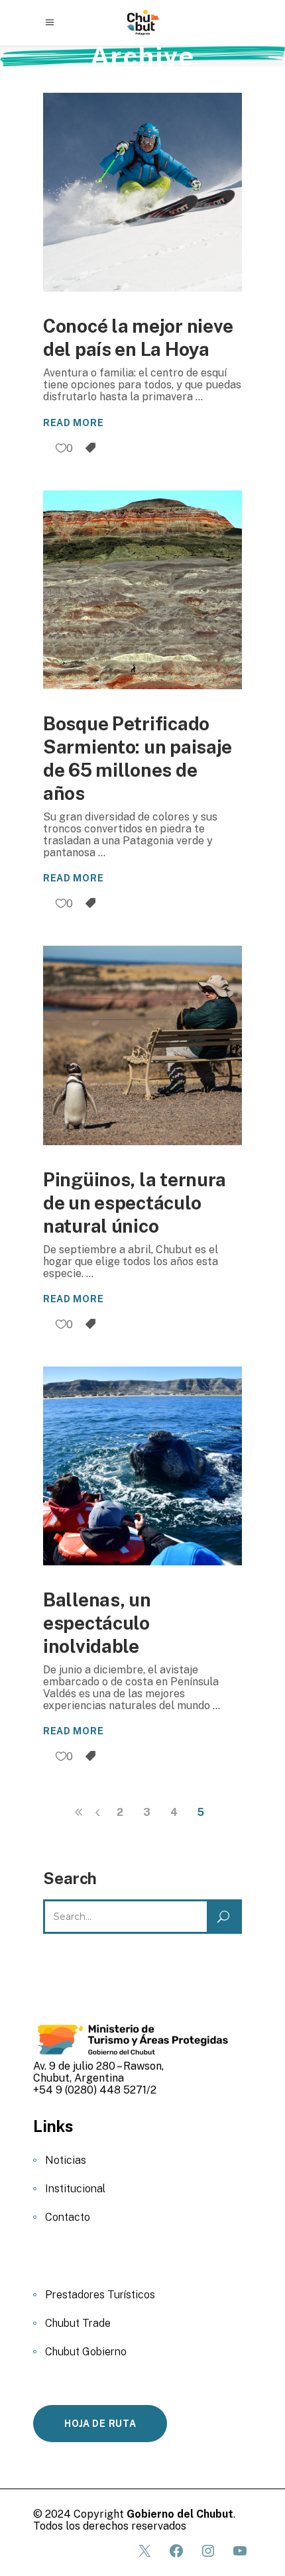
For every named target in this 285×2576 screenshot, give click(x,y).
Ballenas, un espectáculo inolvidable (97, 1623)
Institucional (75, 2189)
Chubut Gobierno (86, 2352)
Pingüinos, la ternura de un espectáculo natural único (135, 1203)
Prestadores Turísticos (100, 2295)
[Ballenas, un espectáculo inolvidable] (142, 1466)
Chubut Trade (78, 2323)
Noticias (66, 2160)
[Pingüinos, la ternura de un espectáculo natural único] (142, 1045)
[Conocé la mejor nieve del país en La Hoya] (142, 192)
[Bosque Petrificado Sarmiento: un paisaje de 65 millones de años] (142, 590)
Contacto (68, 2217)
